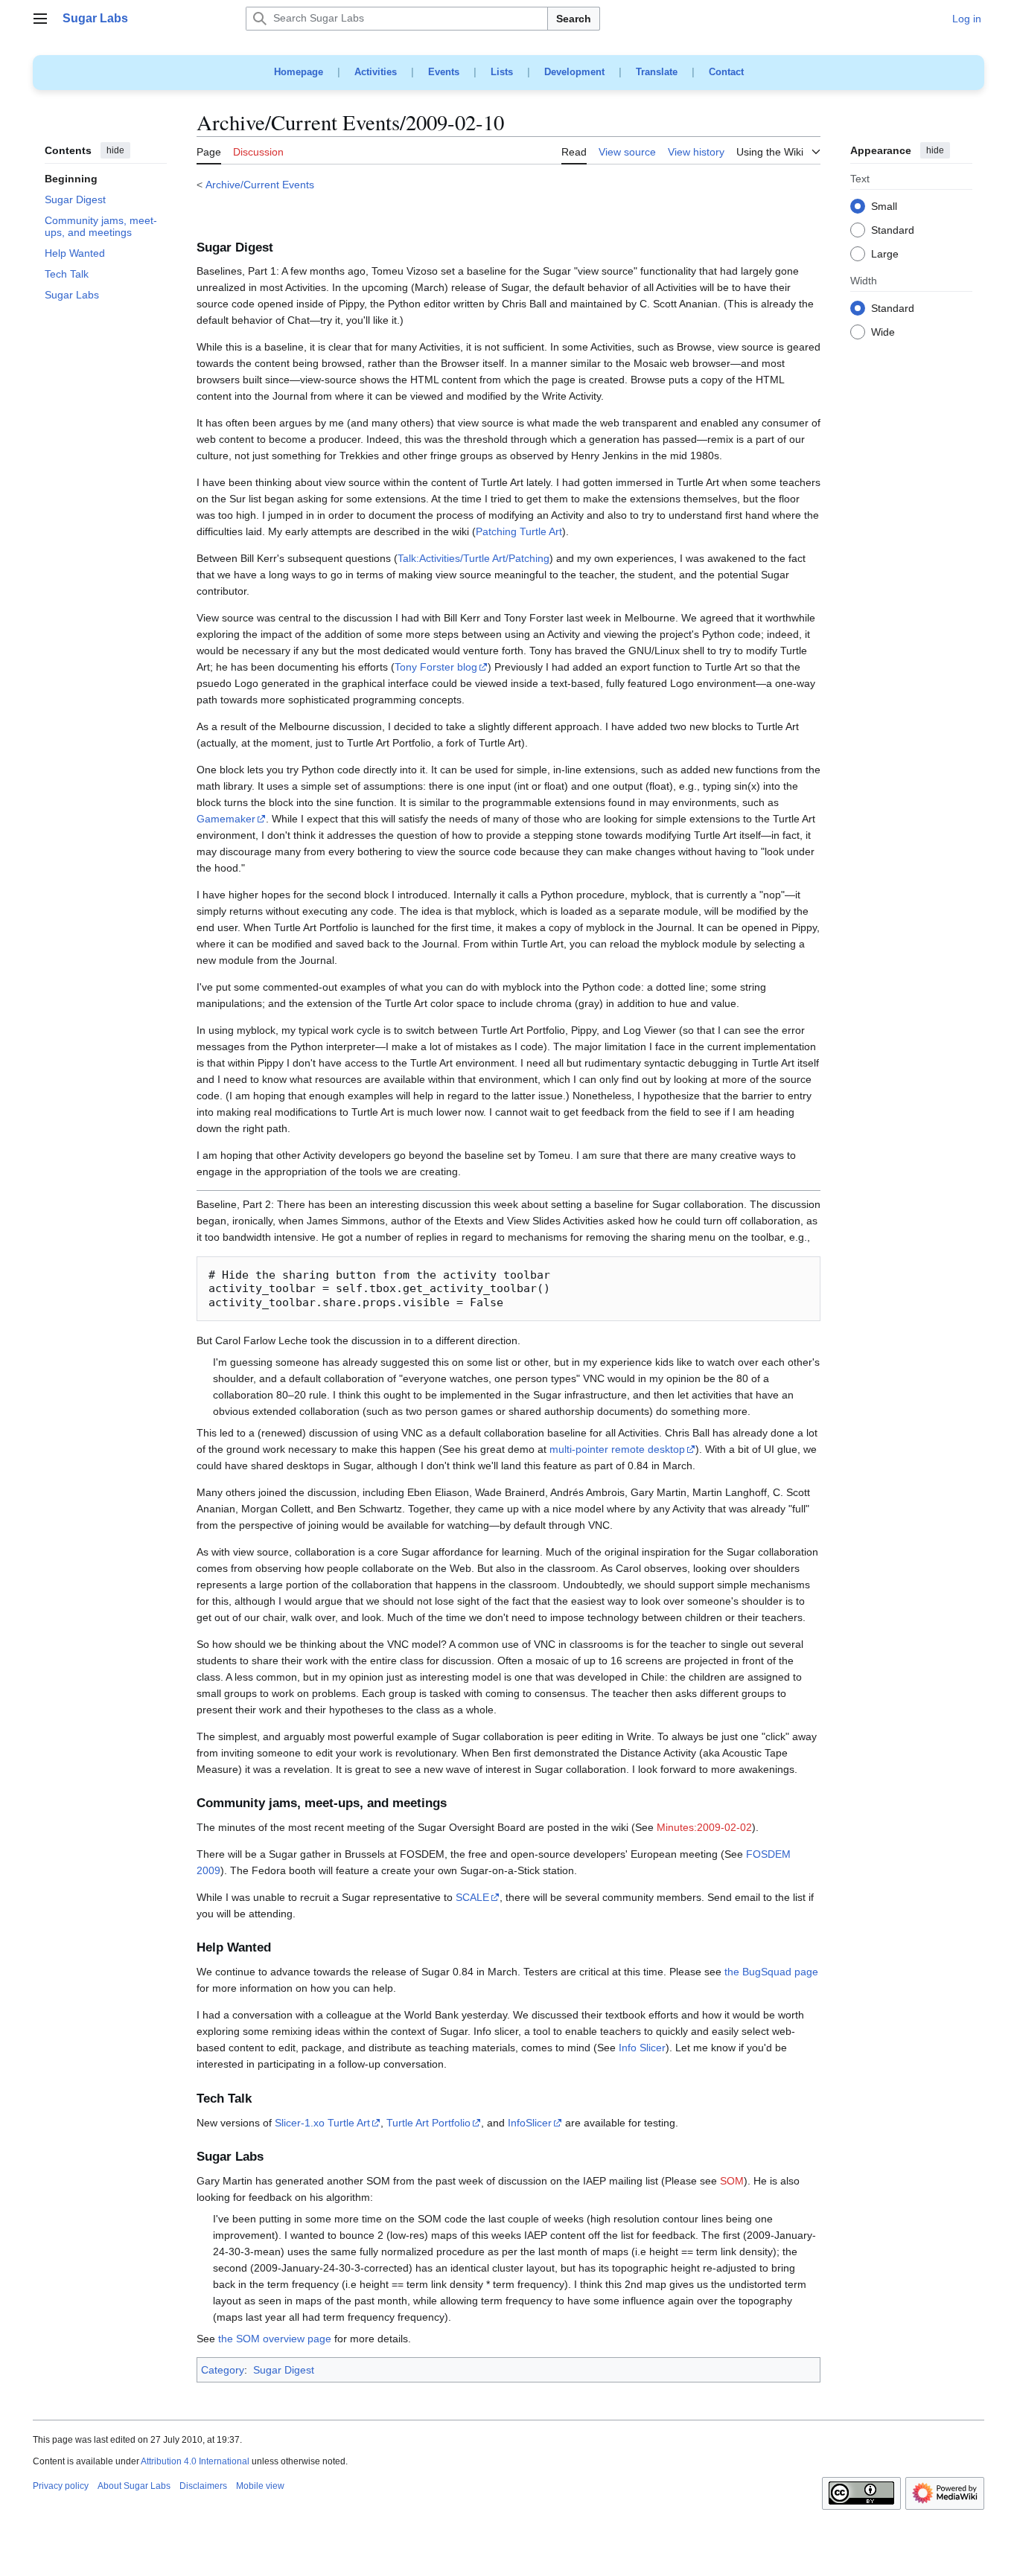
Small (884, 207)
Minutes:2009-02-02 (704, 1827)
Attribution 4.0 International (195, 2461)
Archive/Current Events (260, 185)
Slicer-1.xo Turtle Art (322, 2123)
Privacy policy (61, 2486)
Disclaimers (203, 2486)
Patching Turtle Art (519, 531)
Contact (726, 72)
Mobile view (260, 2486)
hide (115, 150)
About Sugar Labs (134, 2486)
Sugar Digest (284, 2370)
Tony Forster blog (436, 667)
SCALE (472, 1897)
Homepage (299, 72)
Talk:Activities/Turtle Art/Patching (474, 558)
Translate (657, 72)
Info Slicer (642, 2048)
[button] (40, 19)
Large (885, 255)
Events (444, 72)
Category (223, 2370)
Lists (502, 72)
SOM (732, 2181)
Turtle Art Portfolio (428, 2123)
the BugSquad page (771, 1972)
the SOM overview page (275, 2339)
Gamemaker (226, 819)
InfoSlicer (530, 2123)
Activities (376, 72)
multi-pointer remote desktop (617, 1449)
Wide (883, 333)
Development (574, 72)
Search (574, 19)
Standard (893, 231)
